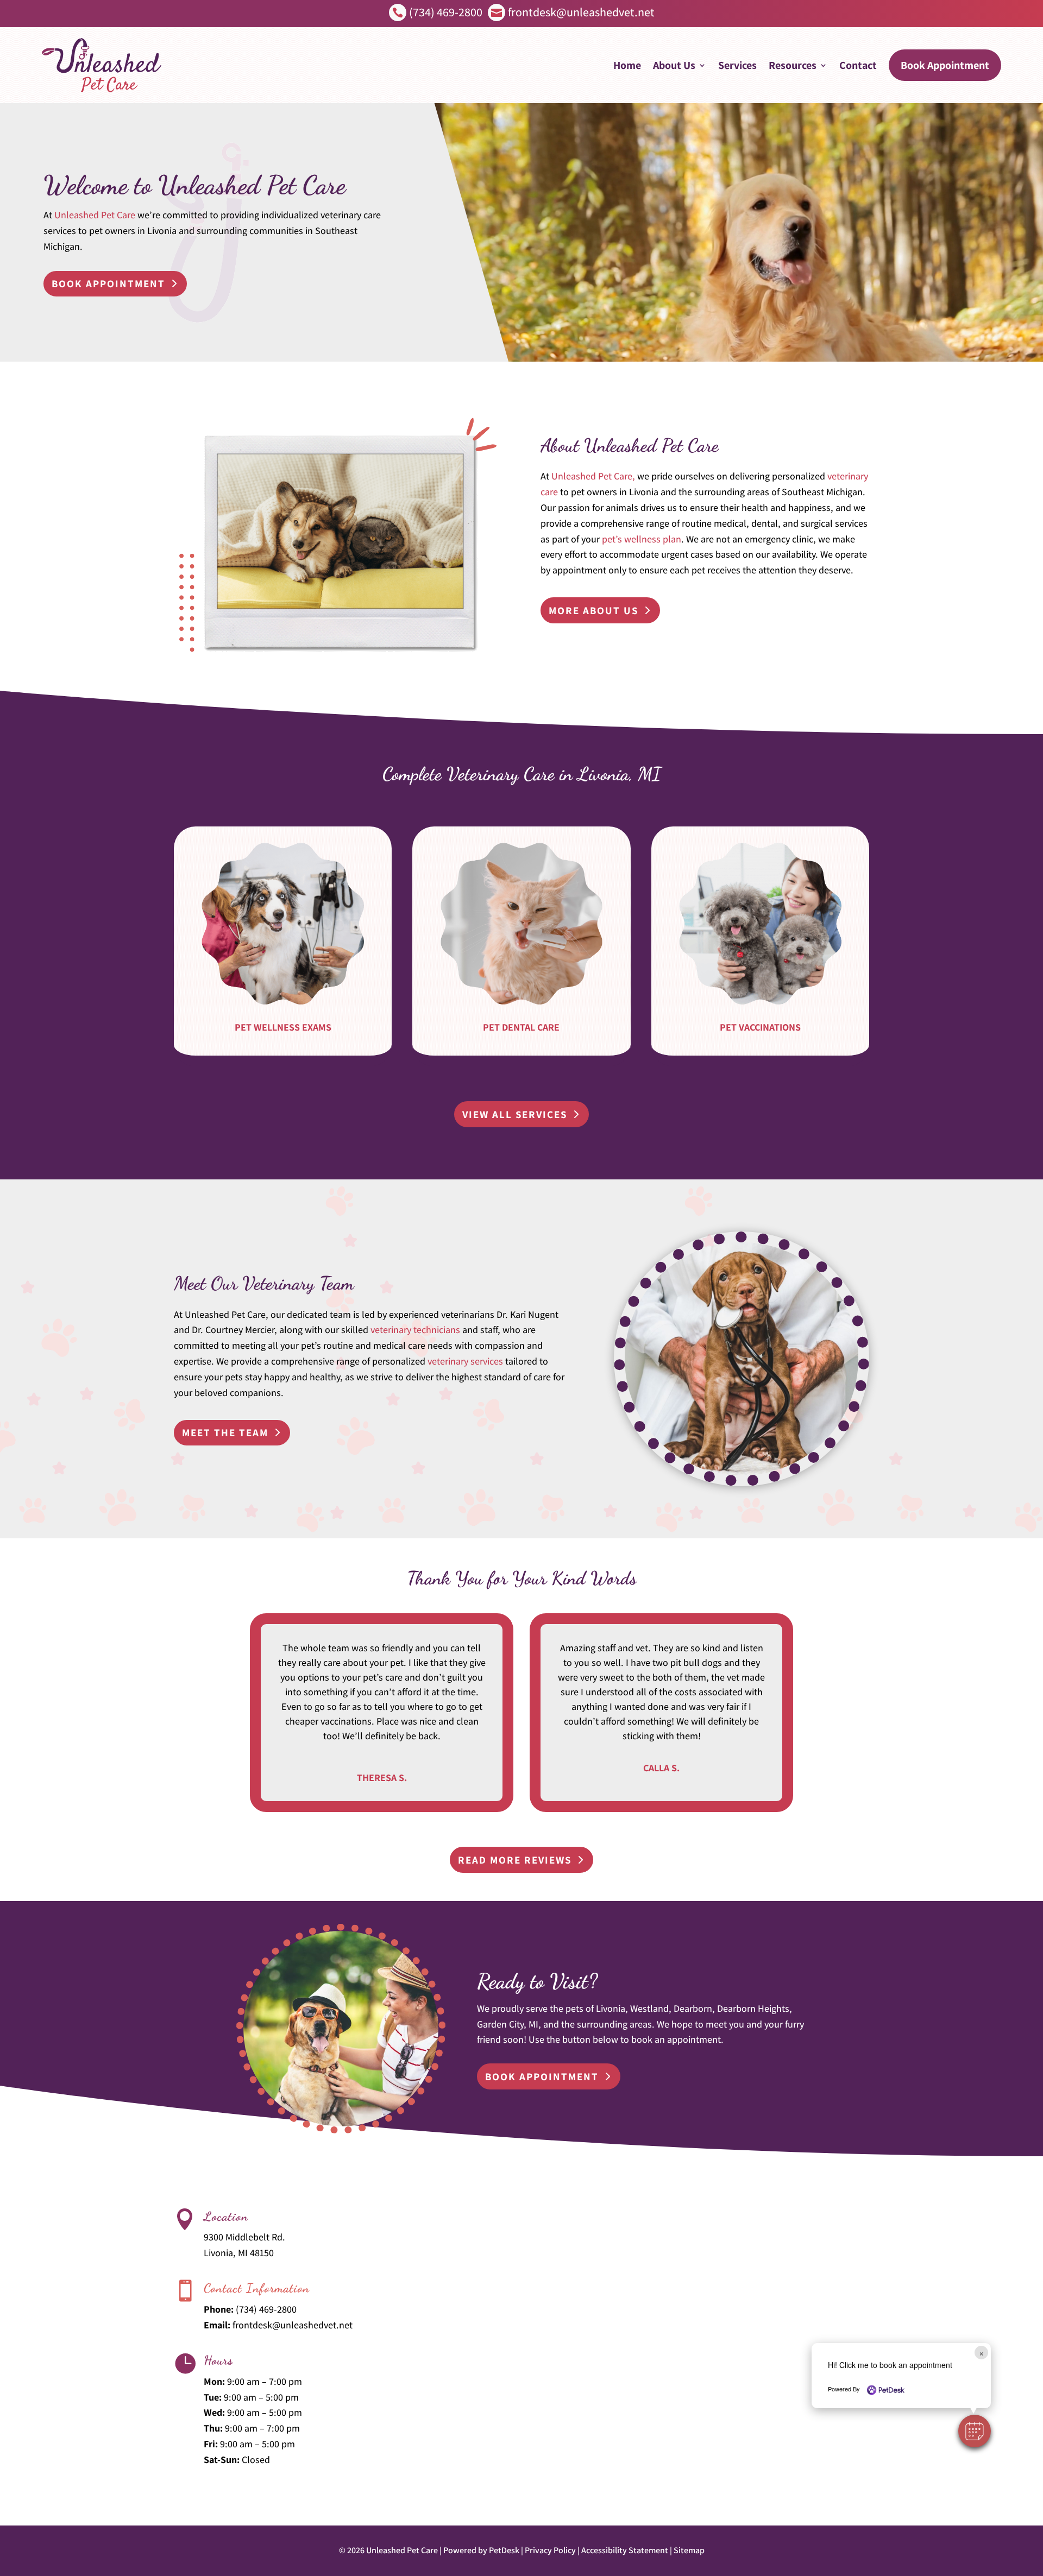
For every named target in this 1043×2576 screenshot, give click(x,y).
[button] (975, 2431)
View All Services (515, 1114)
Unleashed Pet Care (95, 215)
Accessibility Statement (625, 2550)
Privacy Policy (550, 2550)
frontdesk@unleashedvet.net (293, 2325)
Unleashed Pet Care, (593, 476)
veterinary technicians (415, 1330)
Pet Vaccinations (760, 1027)
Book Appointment (945, 65)
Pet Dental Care (521, 1027)
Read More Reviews (515, 1860)
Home (627, 65)
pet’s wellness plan (642, 539)
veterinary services (465, 1361)
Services (737, 65)
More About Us (593, 610)
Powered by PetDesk (481, 2550)
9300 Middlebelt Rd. (244, 2237)
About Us (674, 65)
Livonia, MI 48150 (239, 2253)
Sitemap (689, 2550)
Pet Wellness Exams (283, 1027)
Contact (858, 65)
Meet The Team (225, 1432)
